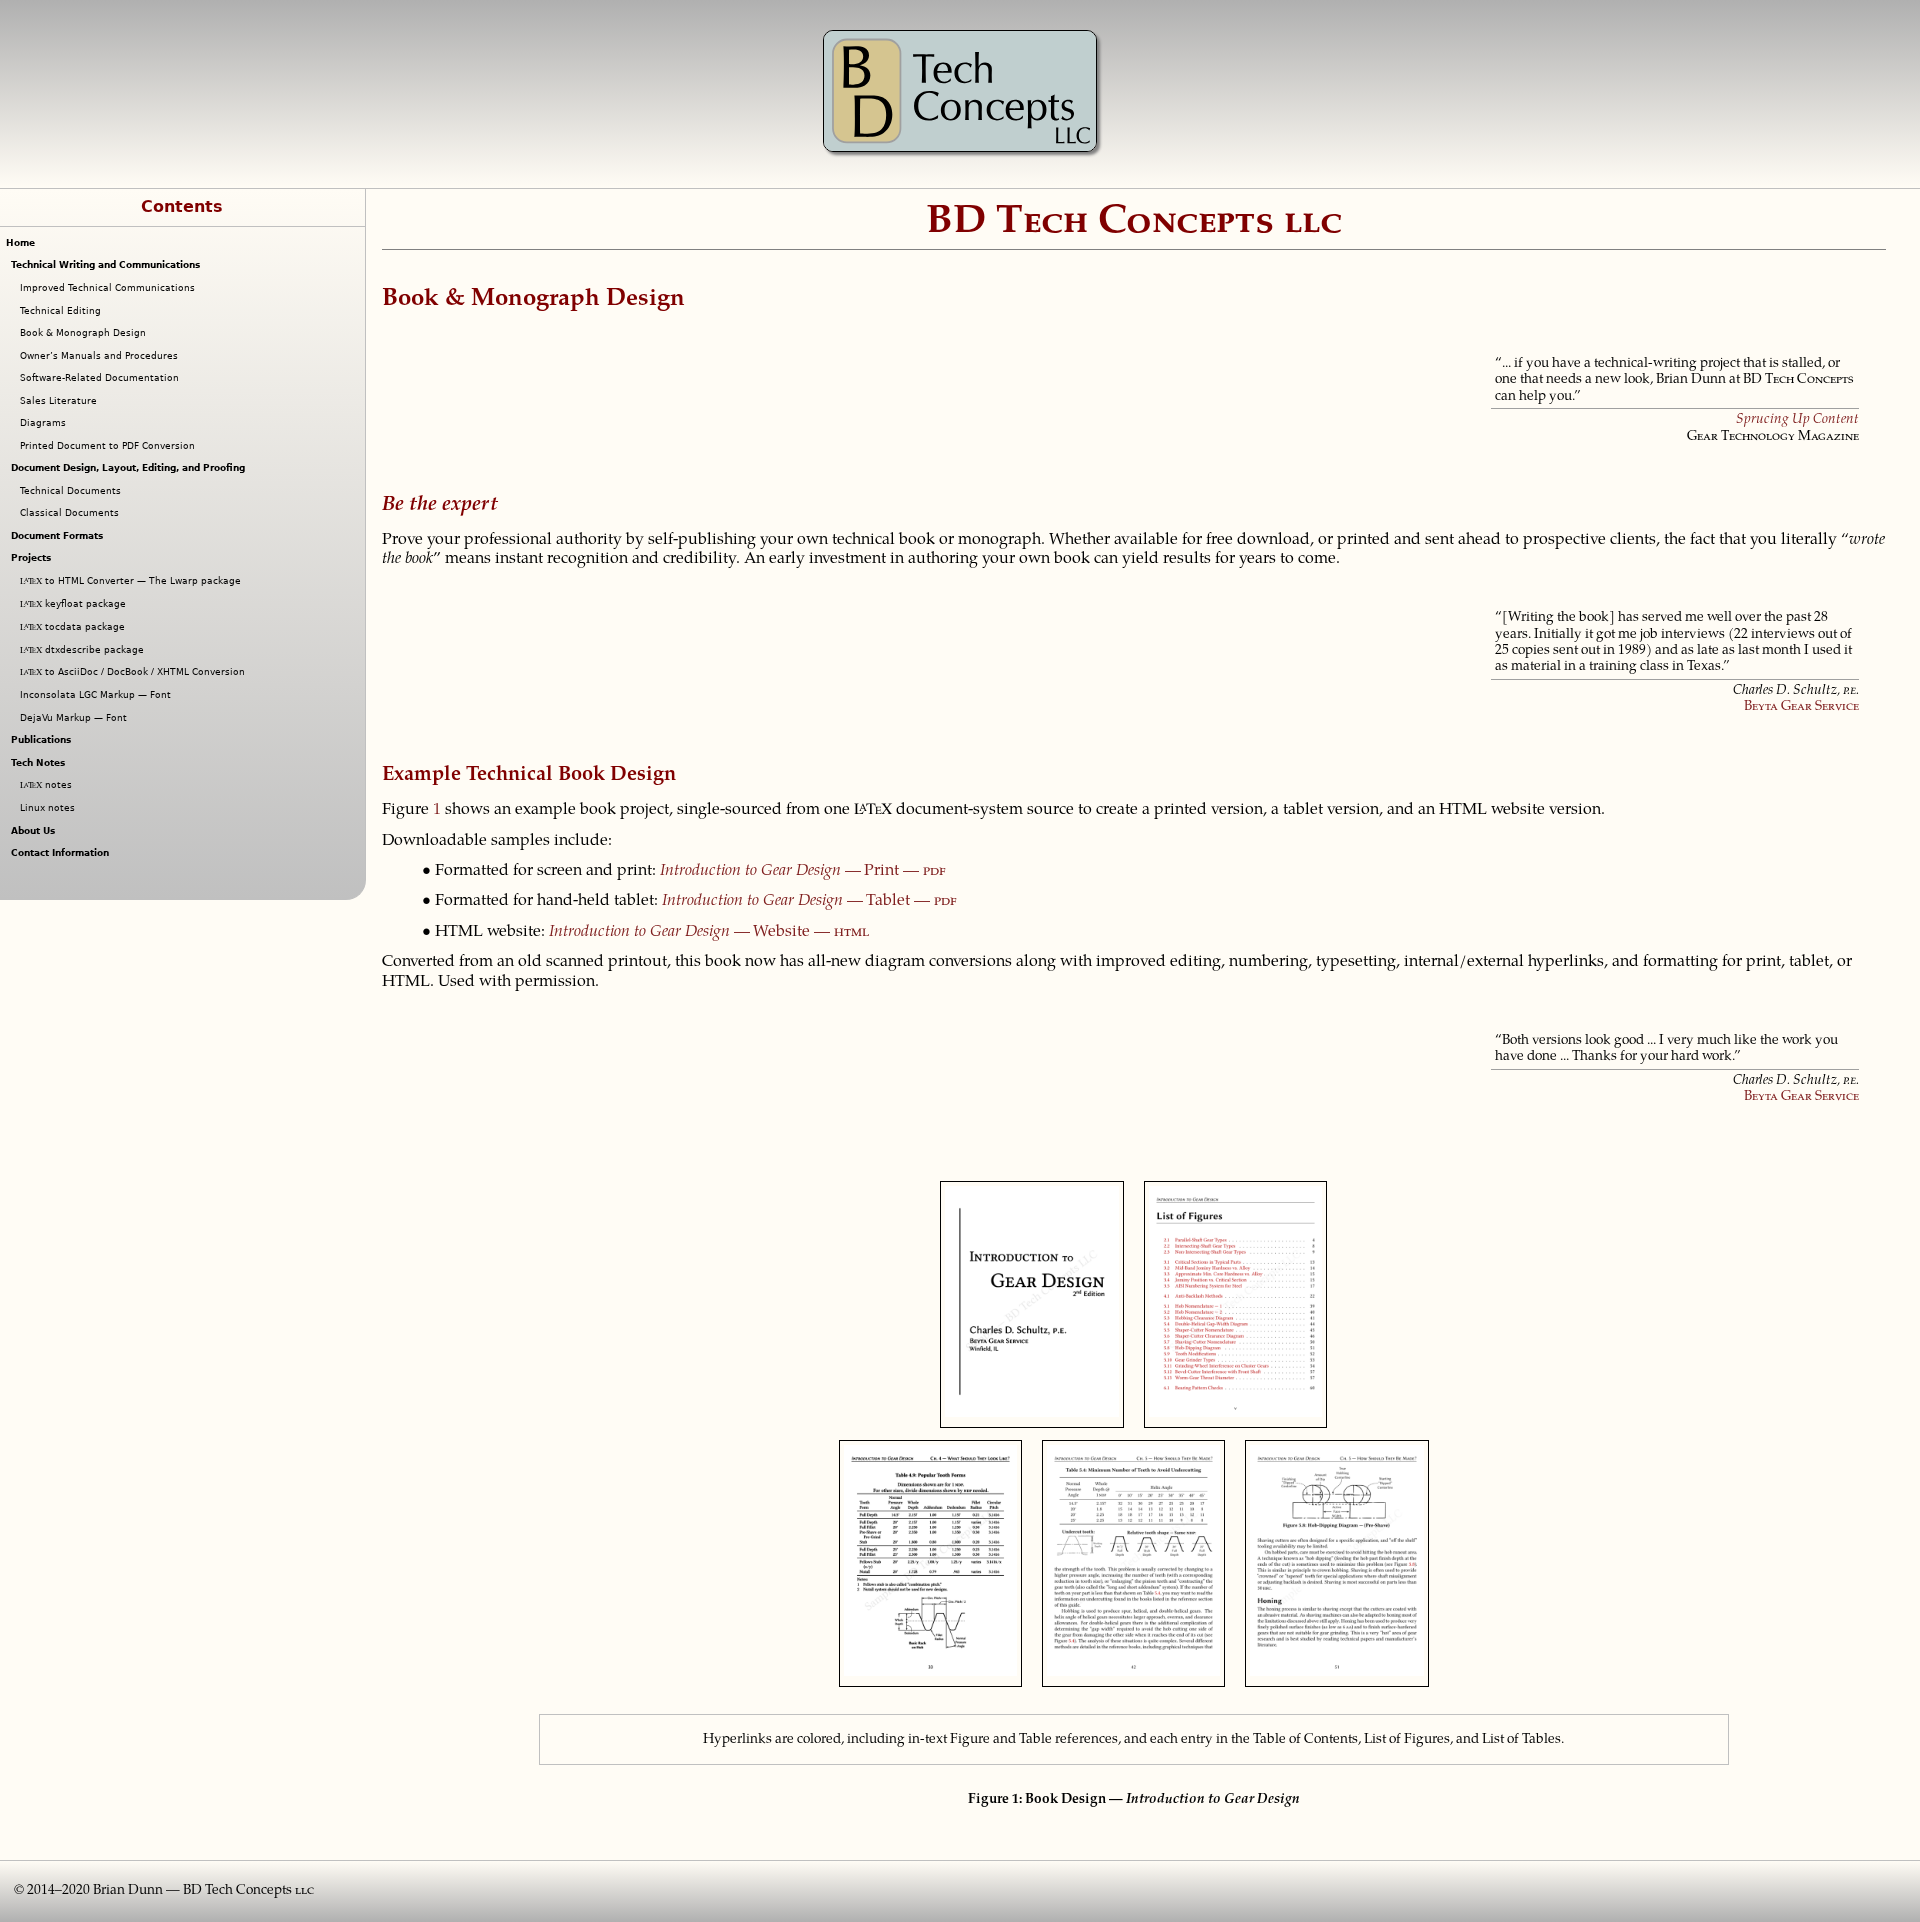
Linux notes (50, 808)
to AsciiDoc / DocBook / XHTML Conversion (135, 672)
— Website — (709, 932)
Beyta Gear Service (1801, 707)
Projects (33, 558)
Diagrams (45, 423)
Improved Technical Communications (110, 288)
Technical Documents (73, 491)
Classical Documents (72, 513)
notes (48, 785)
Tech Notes (40, 763)
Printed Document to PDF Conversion (110, 446)
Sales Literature (61, 401)
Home (20, 243)
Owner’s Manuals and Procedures (101, 356)
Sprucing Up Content (1797, 420)
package (75, 604)
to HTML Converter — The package (133, 581)
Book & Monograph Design (85, 333)
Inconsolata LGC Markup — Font (98, 695)
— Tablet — (809, 901)
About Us (35, 831)
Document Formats (59, 536)
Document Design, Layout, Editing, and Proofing (130, 468)
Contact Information (62, 853)
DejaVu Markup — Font (76, 718)
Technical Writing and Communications (108, 265)
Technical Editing (63, 311)
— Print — (803, 871)
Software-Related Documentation (102, 378)
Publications (43, 740)
